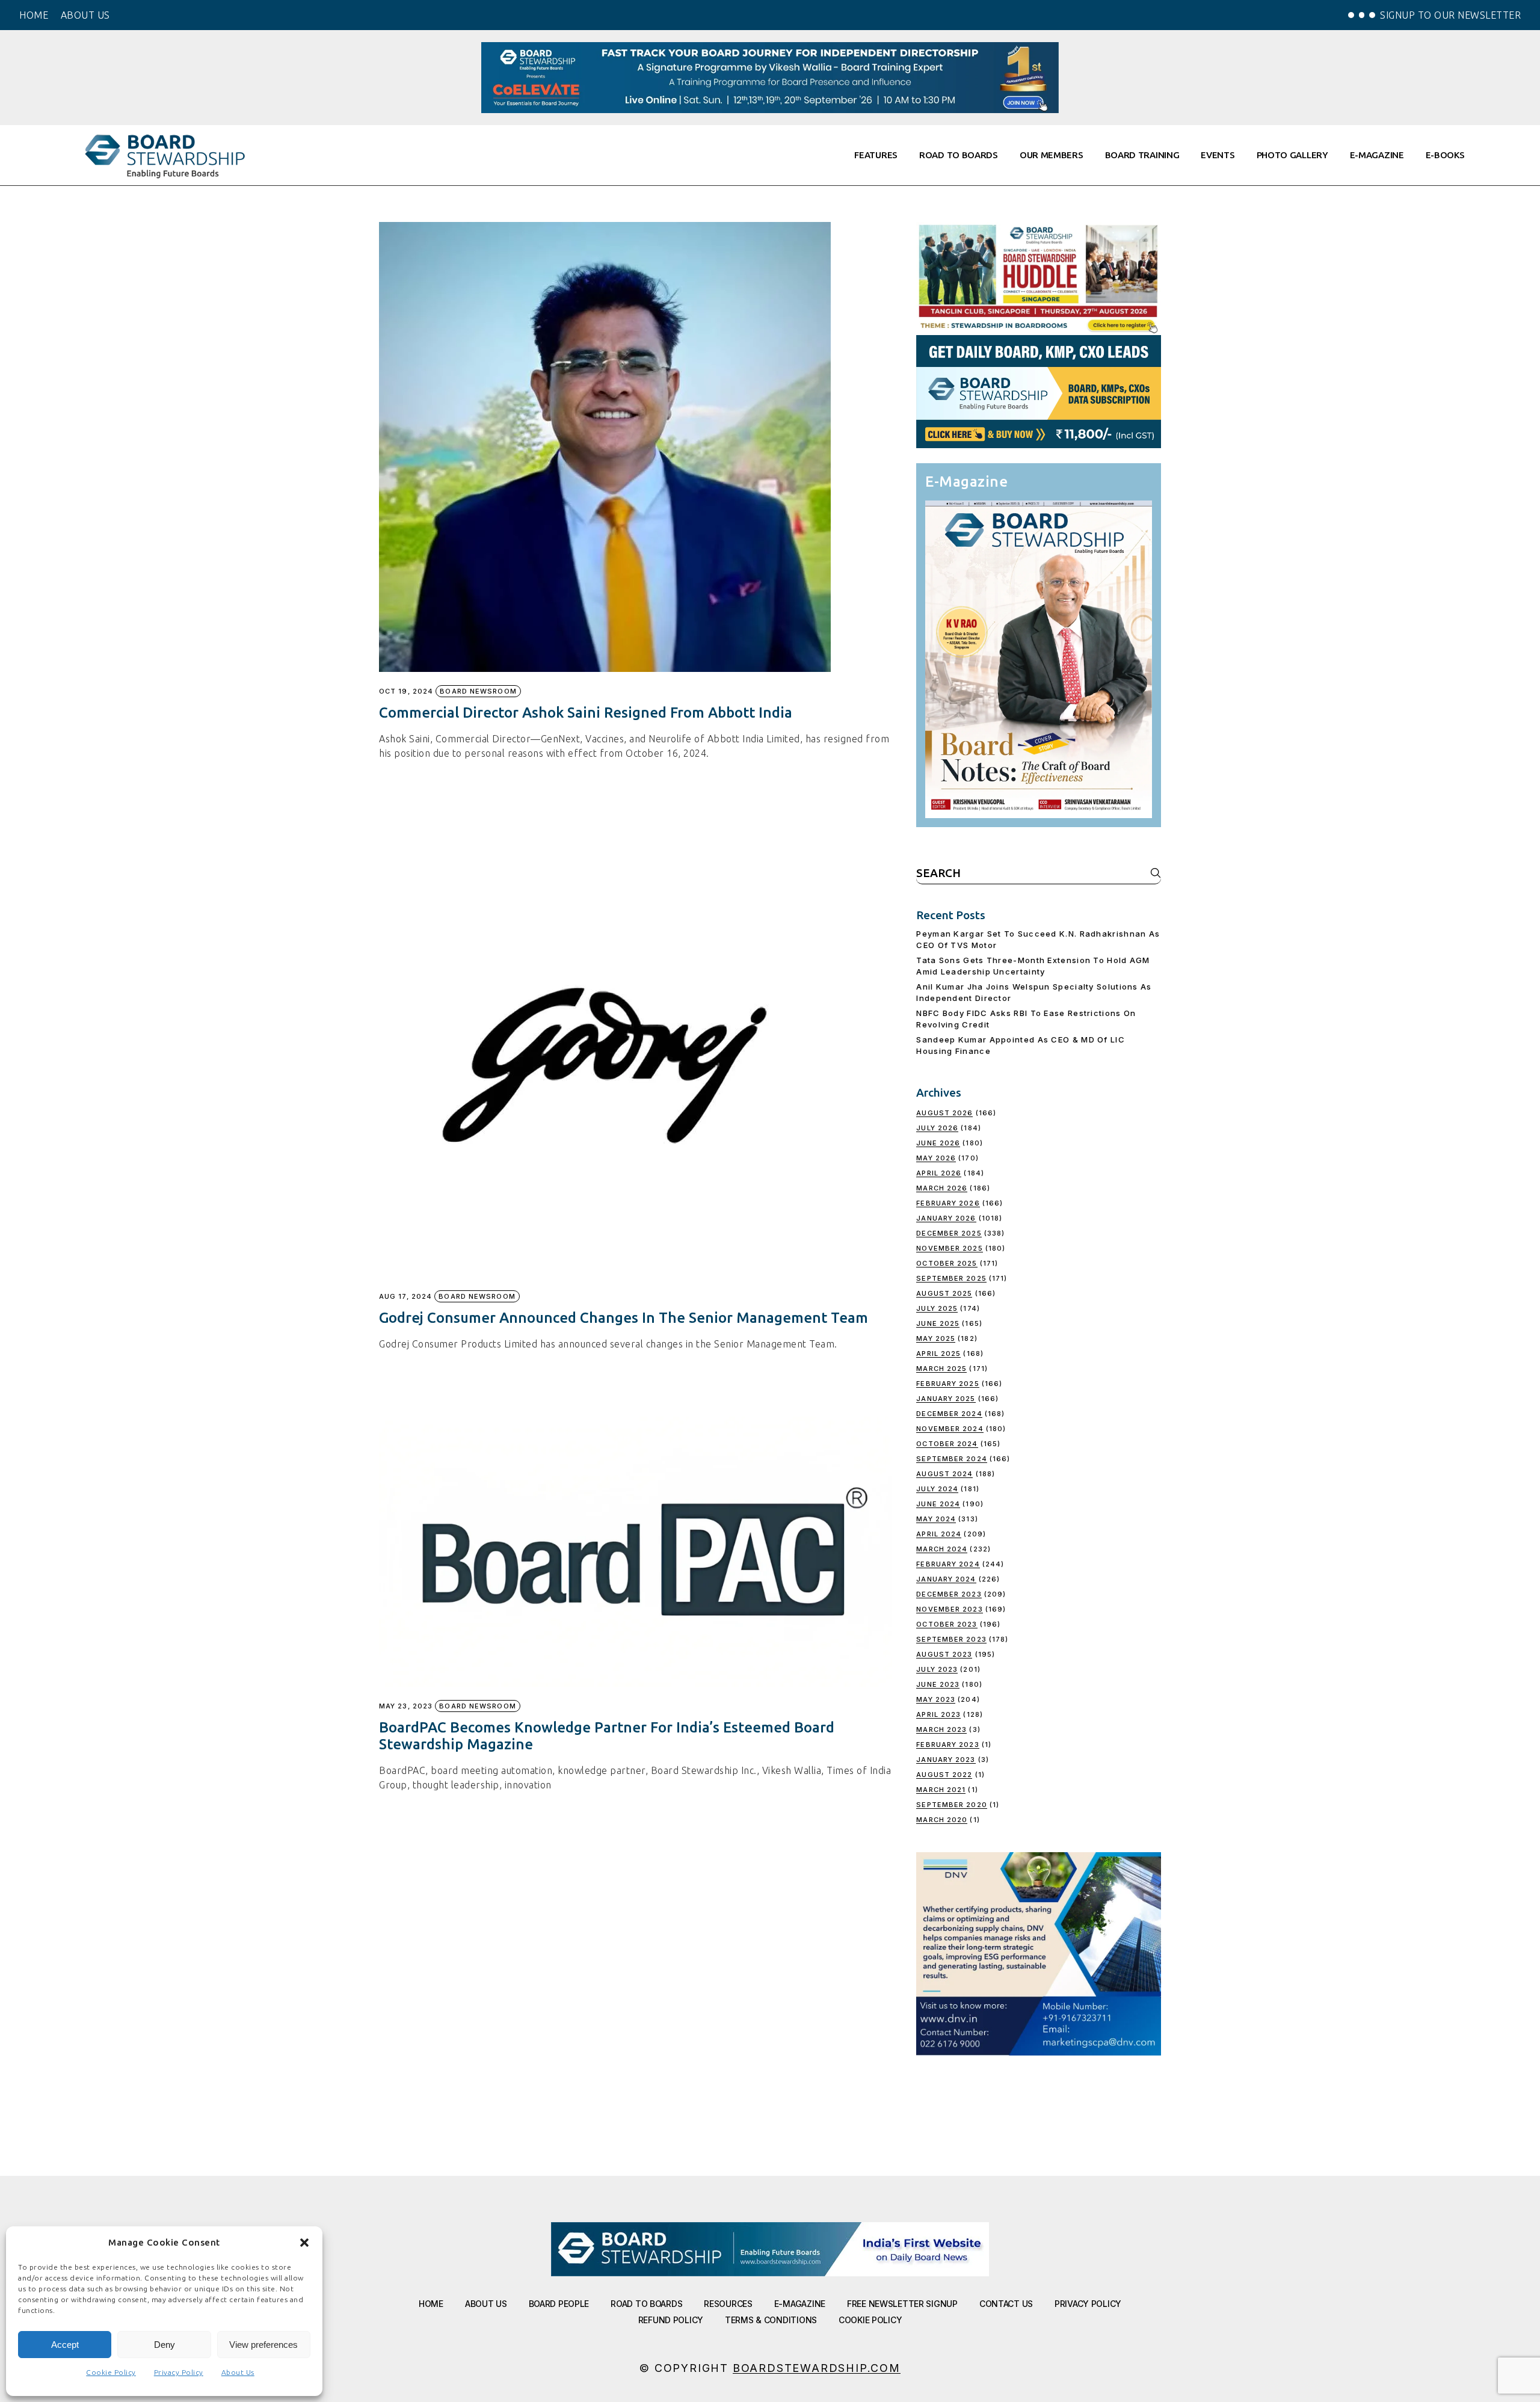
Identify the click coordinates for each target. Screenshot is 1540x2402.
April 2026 (939, 1173)
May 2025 (936, 1338)
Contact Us (1006, 2304)
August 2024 (944, 1474)
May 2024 (936, 1519)
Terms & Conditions (771, 2320)
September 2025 (951, 1278)
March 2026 (942, 1188)
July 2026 (937, 1128)
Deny (165, 2345)
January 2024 (946, 1579)
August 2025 (944, 1293)
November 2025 (949, 1248)
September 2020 (951, 1805)
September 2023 (951, 1639)
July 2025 (937, 1308)
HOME (34, 15)
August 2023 (944, 1654)
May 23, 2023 (406, 1706)
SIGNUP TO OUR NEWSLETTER (1450, 15)
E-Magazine (800, 2304)
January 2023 (946, 1760)
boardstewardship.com (817, 2368)
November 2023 (949, 1609)
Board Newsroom (478, 691)
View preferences (263, 2345)
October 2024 (947, 1444)
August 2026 (944, 1113)
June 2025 (938, 1323)
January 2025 (946, 1399)
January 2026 (946, 1218)
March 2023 (941, 1729)
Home (431, 2304)
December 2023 (949, 1594)
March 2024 (942, 1549)
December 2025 (949, 1233)
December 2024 (949, 1414)
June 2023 (938, 1684)
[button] (304, 2243)
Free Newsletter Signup (902, 2304)
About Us (238, 2372)
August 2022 (944, 1775)
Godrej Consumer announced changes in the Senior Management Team (624, 1318)
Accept (65, 2345)
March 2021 (941, 1790)
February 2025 (947, 1384)
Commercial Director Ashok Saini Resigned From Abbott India (586, 713)
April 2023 (938, 1714)
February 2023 (947, 1745)
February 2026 (948, 1203)
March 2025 (941, 1369)
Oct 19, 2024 (406, 691)
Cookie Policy (111, 2372)
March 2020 (942, 1820)
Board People (559, 2304)
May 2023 (936, 1699)
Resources (728, 2304)
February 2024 (948, 1564)
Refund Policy (671, 2320)
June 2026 (938, 1143)
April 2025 (938, 1353)
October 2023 (947, 1624)
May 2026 (936, 1158)
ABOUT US (85, 15)
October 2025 (947, 1263)
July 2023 (937, 1669)
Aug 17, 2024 (405, 1297)
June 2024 (938, 1504)
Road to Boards (646, 2304)
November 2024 (950, 1429)
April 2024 (939, 1534)
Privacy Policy (179, 2372)
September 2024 (951, 1459)
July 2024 (937, 1489)
